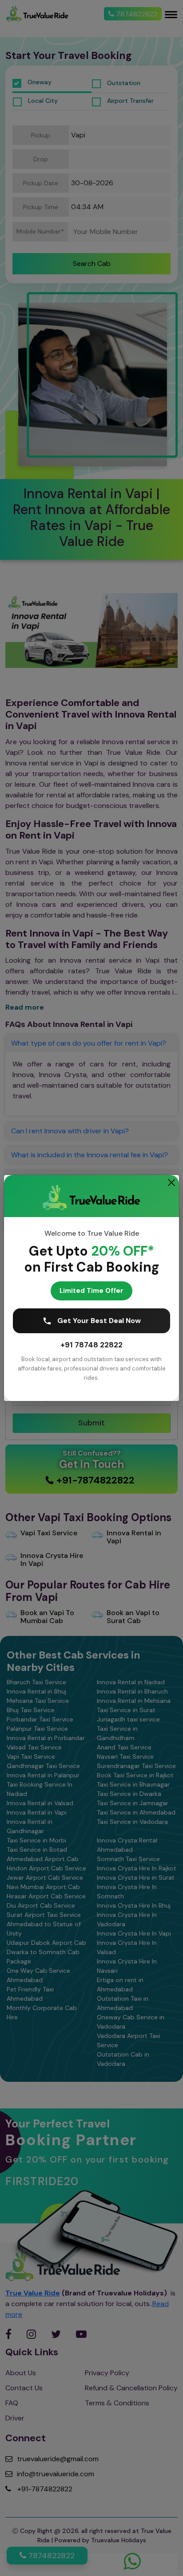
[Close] (171, 1183)
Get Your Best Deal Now (99, 1321)
